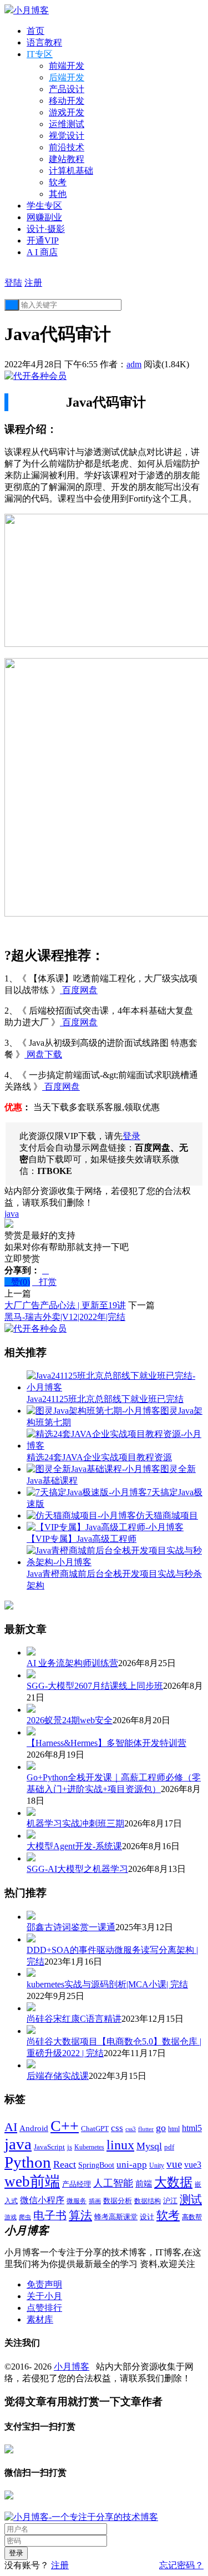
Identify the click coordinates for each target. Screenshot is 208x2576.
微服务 (77, 2201)
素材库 (40, 2319)
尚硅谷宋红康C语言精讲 (74, 2019)
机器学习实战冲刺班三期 (75, 1823)
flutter (146, 2129)
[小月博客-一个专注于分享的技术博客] (81, 2517)
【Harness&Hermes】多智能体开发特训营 (106, 1743)
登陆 (13, 283)
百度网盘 (79, 990)
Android (34, 2128)
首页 (35, 31)
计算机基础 (71, 171)
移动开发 (67, 101)
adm (134, 364)
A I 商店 (42, 252)
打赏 (44, 1282)
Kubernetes (89, 2147)
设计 (147, 2217)
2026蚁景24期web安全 (70, 1720)
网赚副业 (44, 217)
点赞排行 (44, 2308)
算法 (80, 2215)
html (174, 2129)
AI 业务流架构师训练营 (72, 1663)
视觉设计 (67, 136)
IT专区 (40, 54)
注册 (33, 283)
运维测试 (67, 124)
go (161, 2128)
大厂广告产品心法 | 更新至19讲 (65, 1305)
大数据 (173, 2182)
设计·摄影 (46, 229)
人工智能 (113, 2183)
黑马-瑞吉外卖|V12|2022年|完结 (65, 1317)
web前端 (32, 2182)
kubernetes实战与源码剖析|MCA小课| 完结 (107, 1984)
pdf (169, 2147)
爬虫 (25, 2217)
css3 (131, 2129)
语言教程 (44, 42)
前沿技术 (67, 147)
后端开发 (67, 77)
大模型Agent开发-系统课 (74, 1846)
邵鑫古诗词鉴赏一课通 (71, 1927)
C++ (65, 2126)
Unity (157, 2165)
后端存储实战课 (58, 2076)
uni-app (132, 2165)
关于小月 (44, 2296)
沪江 (170, 2201)
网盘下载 (43, 1054)
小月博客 (72, 2367)
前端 (144, 2184)
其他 (58, 194)
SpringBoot (96, 2165)
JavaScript (49, 2147)
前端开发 (67, 66)
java (12, 1214)
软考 (58, 182)
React (65, 2164)
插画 (95, 2201)
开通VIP (43, 241)
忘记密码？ (181, 2565)
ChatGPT (95, 2129)
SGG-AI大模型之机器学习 (77, 1869)
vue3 (193, 2165)
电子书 (50, 2215)
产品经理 (77, 2184)
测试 (191, 2199)
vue (174, 2164)
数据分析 (118, 2201)
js (70, 2147)
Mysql (149, 2146)
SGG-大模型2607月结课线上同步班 (95, 1686)
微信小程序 (42, 2200)
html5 (192, 2128)
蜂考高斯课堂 (116, 2217)
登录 (131, 1136)
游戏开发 (67, 112)
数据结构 (148, 2201)
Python (28, 2162)
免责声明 (44, 2284)
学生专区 (44, 206)
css (117, 2128)
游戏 (11, 2217)
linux (120, 2145)
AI (11, 2127)
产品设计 (67, 89)
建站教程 (67, 159)
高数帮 (192, 2217)
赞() (17, 1282)
